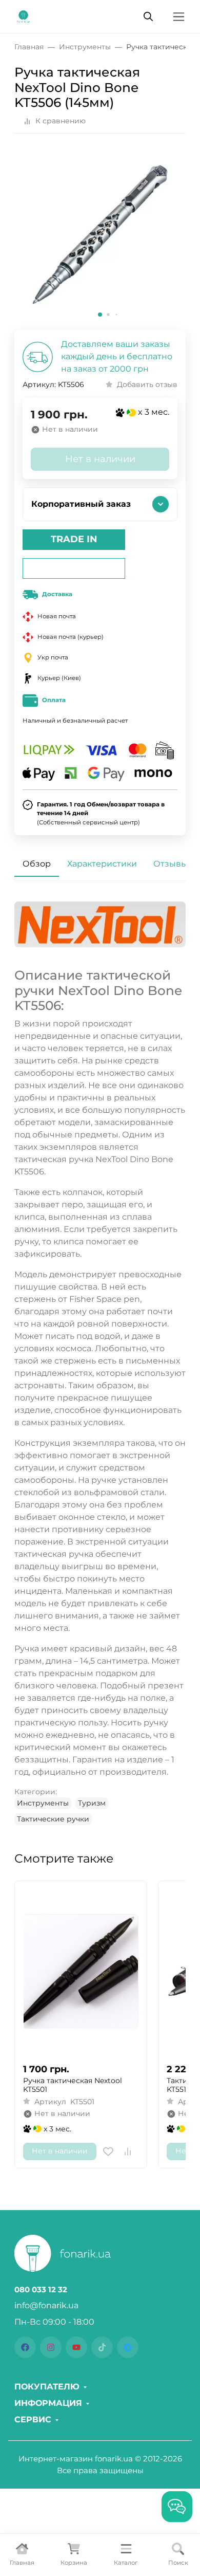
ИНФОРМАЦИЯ (48, 2403)
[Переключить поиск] (148, 16)
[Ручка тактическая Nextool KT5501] (81, 1972)
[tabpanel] (100, 1363)
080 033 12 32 (41, 2290)
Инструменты (43, 1803)
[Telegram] (128, 2347)
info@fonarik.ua (46, 2305)
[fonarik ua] (23, 16)
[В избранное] (108, 2151)
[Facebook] (25, 2347)
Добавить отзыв (147, 384)
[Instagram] (51, 2347)
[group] (100, 236)
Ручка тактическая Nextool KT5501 (73, 2085)
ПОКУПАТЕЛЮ (47, 2387)
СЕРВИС (33, 2420)
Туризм (92, 1803)
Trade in (74, 539)
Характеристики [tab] (102, 864)
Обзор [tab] (37, 864)
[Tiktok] (102, 2347)
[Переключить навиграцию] (179, 17)
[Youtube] (76, 2347)
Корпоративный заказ (81, 504)
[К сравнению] (128, 2151)
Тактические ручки (53, 1819)
